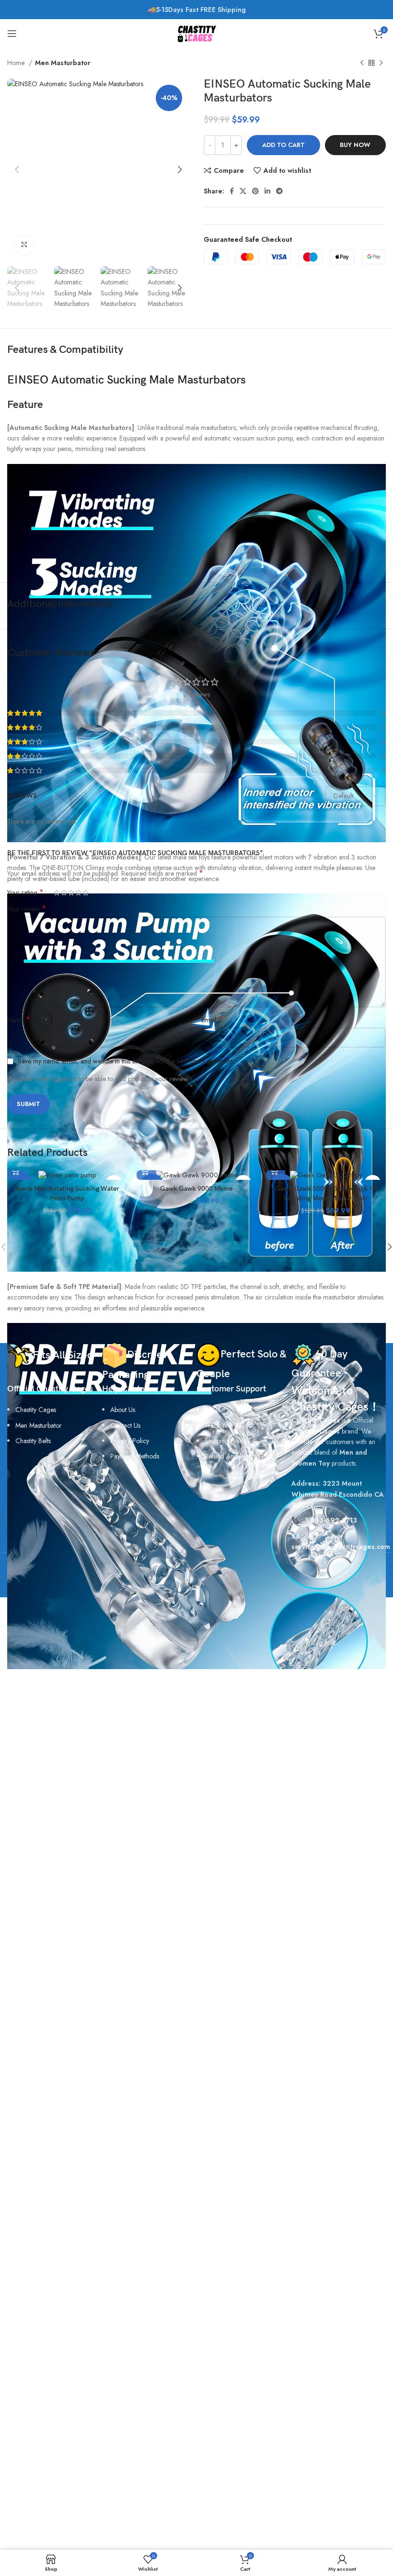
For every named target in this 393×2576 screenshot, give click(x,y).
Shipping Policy (226, 1441)
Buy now (355, 145)
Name (19, 1020)
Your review (27, 909)
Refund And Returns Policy (242, 1456)
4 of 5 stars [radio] (78, 893)
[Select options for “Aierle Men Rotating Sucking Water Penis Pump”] (17, 1170)
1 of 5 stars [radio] (57, 893)
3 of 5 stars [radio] (71, 893)
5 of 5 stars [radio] (86, 893)
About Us (123, 1410)
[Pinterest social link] (255, 191)
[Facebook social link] (232, 191)
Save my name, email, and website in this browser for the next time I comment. (126, 1061)
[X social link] (243, 191)
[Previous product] (362, 63)
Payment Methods (135, 1456)
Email (212, 1020)
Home (17, 63)
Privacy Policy (130, 1441)
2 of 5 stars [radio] (64, 893)
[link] (33, 1441)
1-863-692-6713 (331, 1520)
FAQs (212, 1410)
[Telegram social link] (279, 191)
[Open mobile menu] (12, 34)
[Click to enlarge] (24, 245)
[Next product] (381, 63)
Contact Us (125, 1425)
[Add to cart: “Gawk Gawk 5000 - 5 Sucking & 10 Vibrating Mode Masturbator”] (276, 1170)
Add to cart (283, 145)
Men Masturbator (63, 63)
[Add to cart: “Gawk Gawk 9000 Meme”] (146, 1170)
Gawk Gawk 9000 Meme (196, 1189)
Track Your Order (229, 1425)
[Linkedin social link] (267, 191)
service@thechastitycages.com (341, 1547)
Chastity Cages (36, 1410)
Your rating (25, 893)
